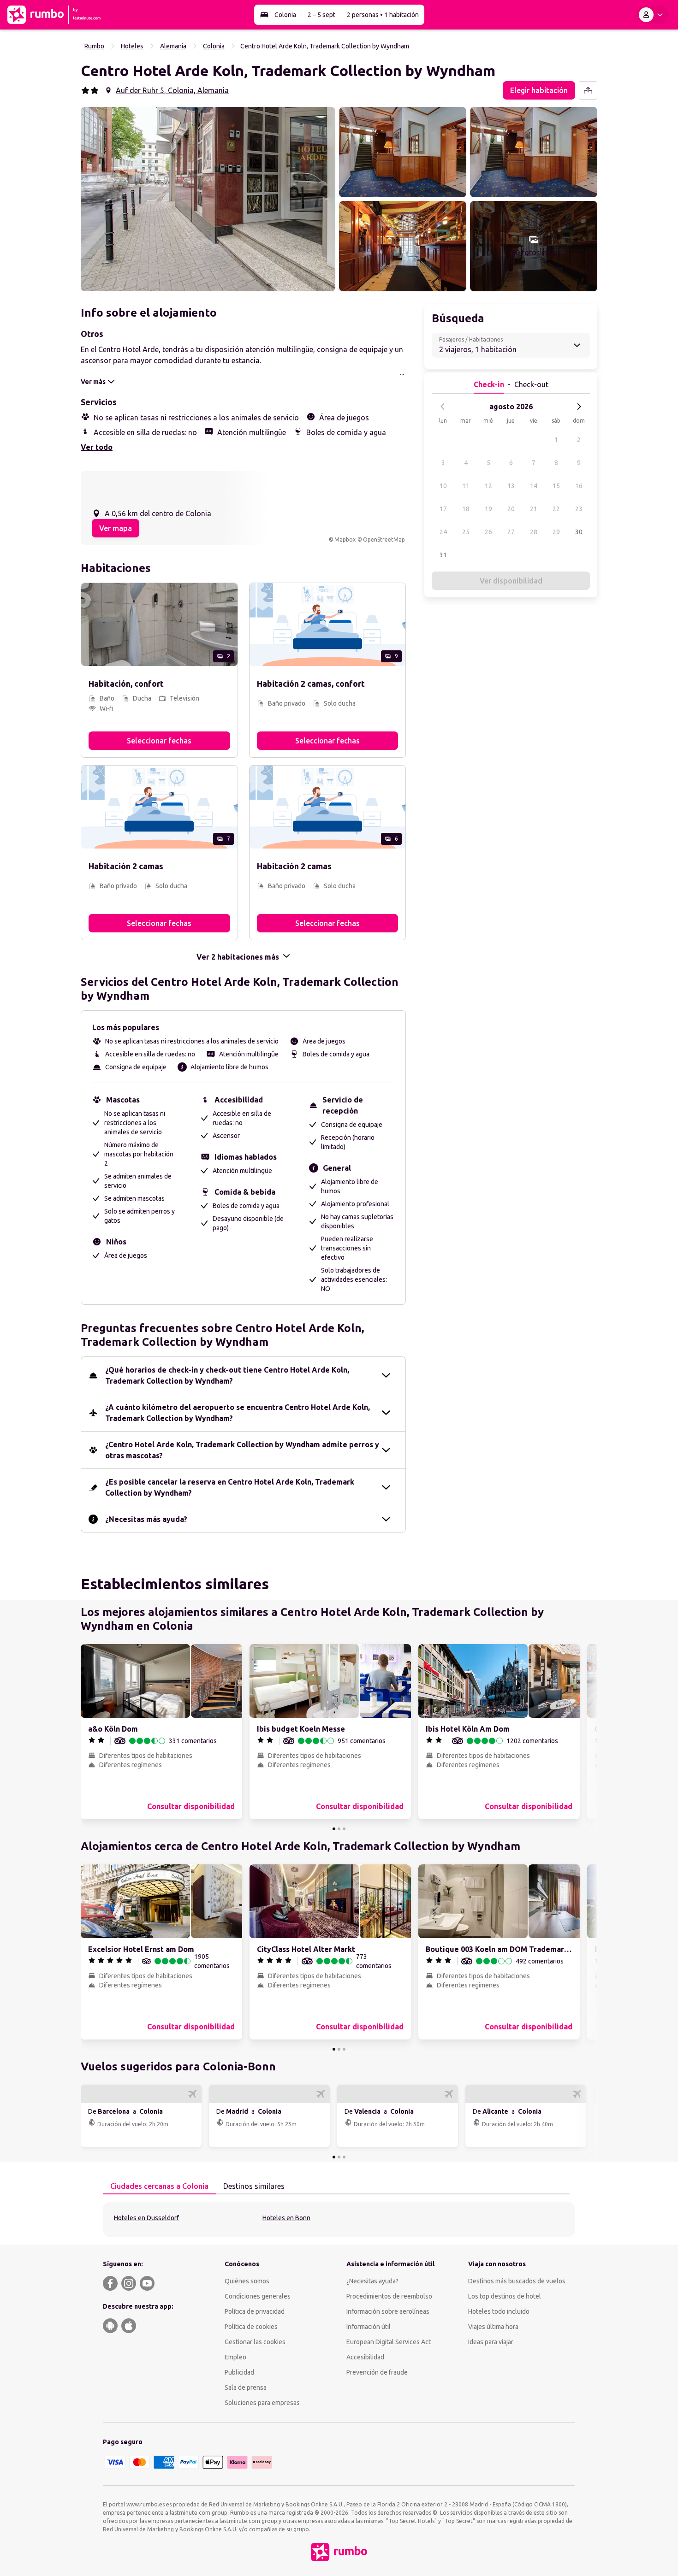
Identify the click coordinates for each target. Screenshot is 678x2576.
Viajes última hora (493, 2327)
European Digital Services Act (389, 2342)
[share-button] (588, 90)
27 (511, 532)
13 (511, 486)
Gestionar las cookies (255, 2342)
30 (579, 532)
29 (556, 532)
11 (466, 486)
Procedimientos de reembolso (389, 2296)
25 (466, 532)
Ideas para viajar (491, 2342)
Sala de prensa (246, 2387)
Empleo (235, 2357)
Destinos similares (254, 2186)
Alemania (173, 46)
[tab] (159, 2187)
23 (579, 509)
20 (511, 509)
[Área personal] (653, 15)
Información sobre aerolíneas (388, 2311)
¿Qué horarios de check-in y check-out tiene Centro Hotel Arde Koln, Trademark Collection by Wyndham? (227, 1375)
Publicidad (239, 2372)
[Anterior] (443, 407)
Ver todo (97, 447)
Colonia (285, 15)
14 (534, 486)
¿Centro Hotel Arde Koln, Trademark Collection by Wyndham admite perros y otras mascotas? (242, 1450)
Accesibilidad (365, 2357)
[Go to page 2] (339, 1829)
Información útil (369, 2327)
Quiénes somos (247, 2281)
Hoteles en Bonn (286, 2218)
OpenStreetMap (384, 539)
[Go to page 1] (334, 1829)
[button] (208, 199)
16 (579, 486)
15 (556, 486)
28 (534, 532)
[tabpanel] (339, 2219)
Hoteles (132, 46)
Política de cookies (251, 2327)
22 (556, 509)
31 (443, 555)
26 (488, 532)
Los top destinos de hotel (505, 2296)
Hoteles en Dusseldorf (146, 2218)
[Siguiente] (579, 407)
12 (488, 486)
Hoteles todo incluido (499, 2311)
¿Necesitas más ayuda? (146, 1519)
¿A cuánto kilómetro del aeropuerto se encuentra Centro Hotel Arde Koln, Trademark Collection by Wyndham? (238, 1413)
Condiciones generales (258, 2296)
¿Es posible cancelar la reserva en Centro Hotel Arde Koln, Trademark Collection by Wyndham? (230, 1487)
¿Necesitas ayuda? (372, 2281)
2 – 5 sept (321, 15)
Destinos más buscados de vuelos (517, 2281)
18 (466, 509)
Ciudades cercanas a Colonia (159, 2186)
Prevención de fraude (377, 2372)
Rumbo (94, 46)
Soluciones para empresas (262, 2403)
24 (443, 532)
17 (443, 509)
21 (534, 509)
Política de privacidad (255, 2311)
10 (443, 486)
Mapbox (345, 539)
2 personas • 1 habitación (383, 15)
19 (488, 509)
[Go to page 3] (344, 1829)
